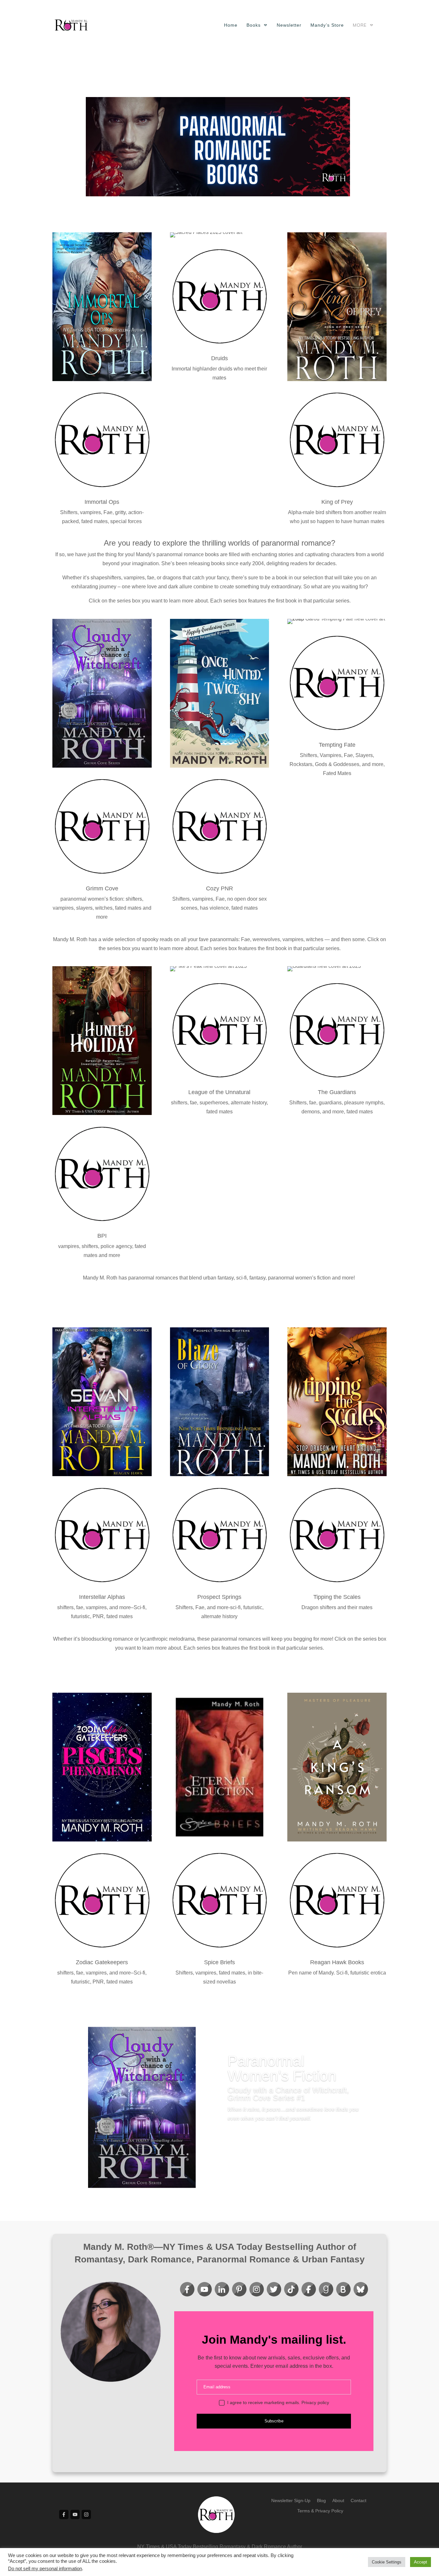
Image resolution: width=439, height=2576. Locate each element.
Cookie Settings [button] (387, 2562)
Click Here (249, 2152)
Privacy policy (315, 2402)
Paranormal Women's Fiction (282, 2068)
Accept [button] (421, 2562)
